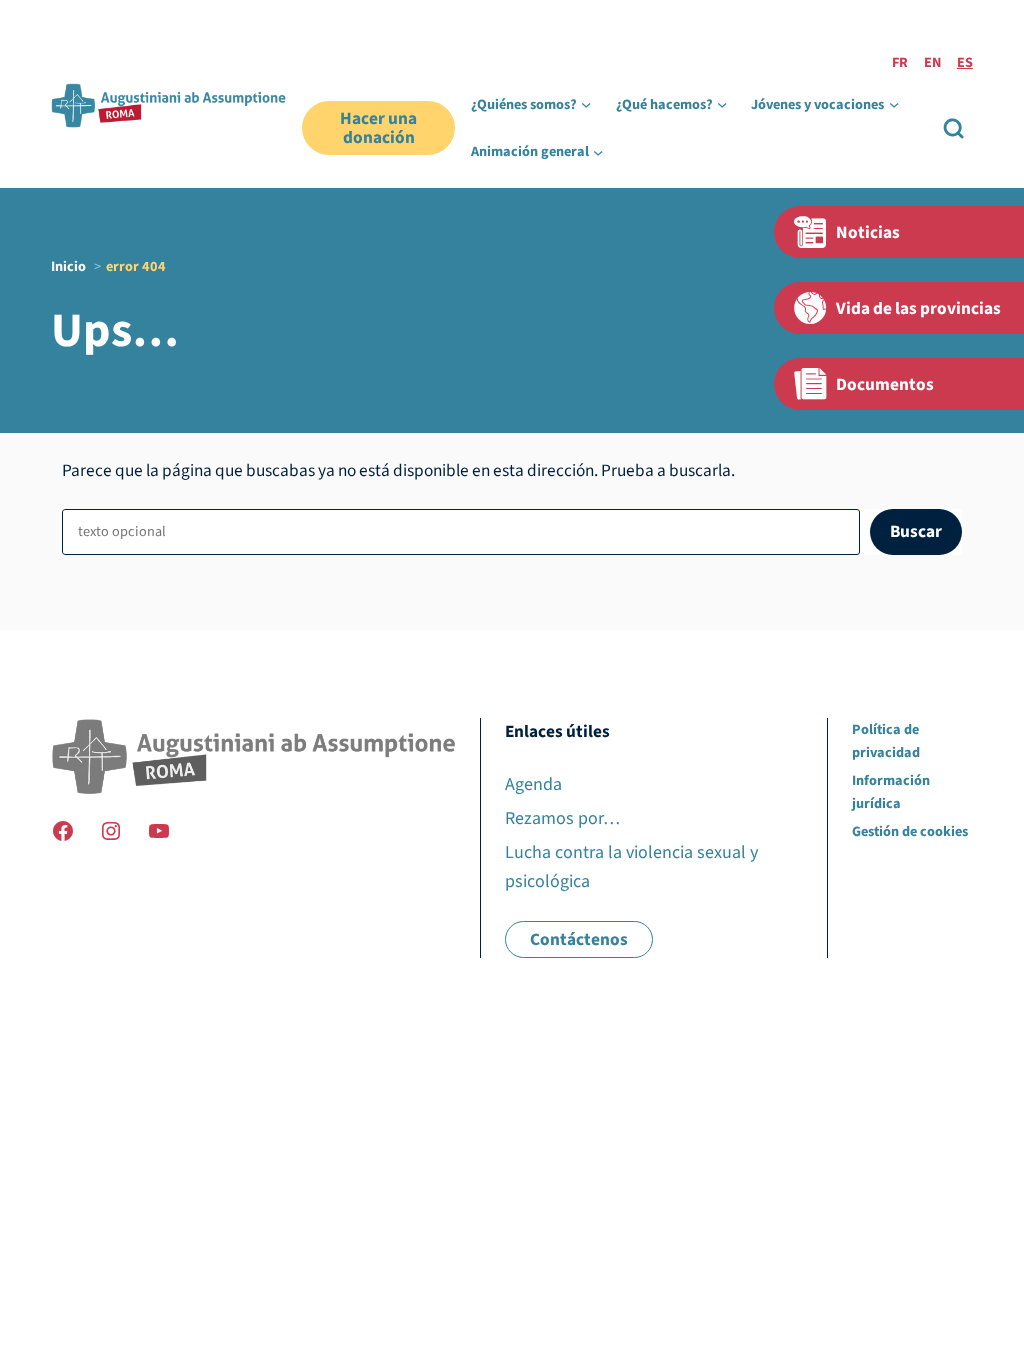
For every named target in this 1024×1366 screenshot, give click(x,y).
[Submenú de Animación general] (598, 152)
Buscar (916, 531)
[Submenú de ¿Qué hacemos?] (722, 104)
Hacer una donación (378, 128)
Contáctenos (579, 939)
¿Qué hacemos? (664, 104)
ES (965, 62)
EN (932, 62)
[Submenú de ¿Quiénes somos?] (586, 104)
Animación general (530, 151)
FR (900, 62)
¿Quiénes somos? (524, 104)
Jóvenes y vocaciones (817, 104)
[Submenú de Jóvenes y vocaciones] (894, 104)
